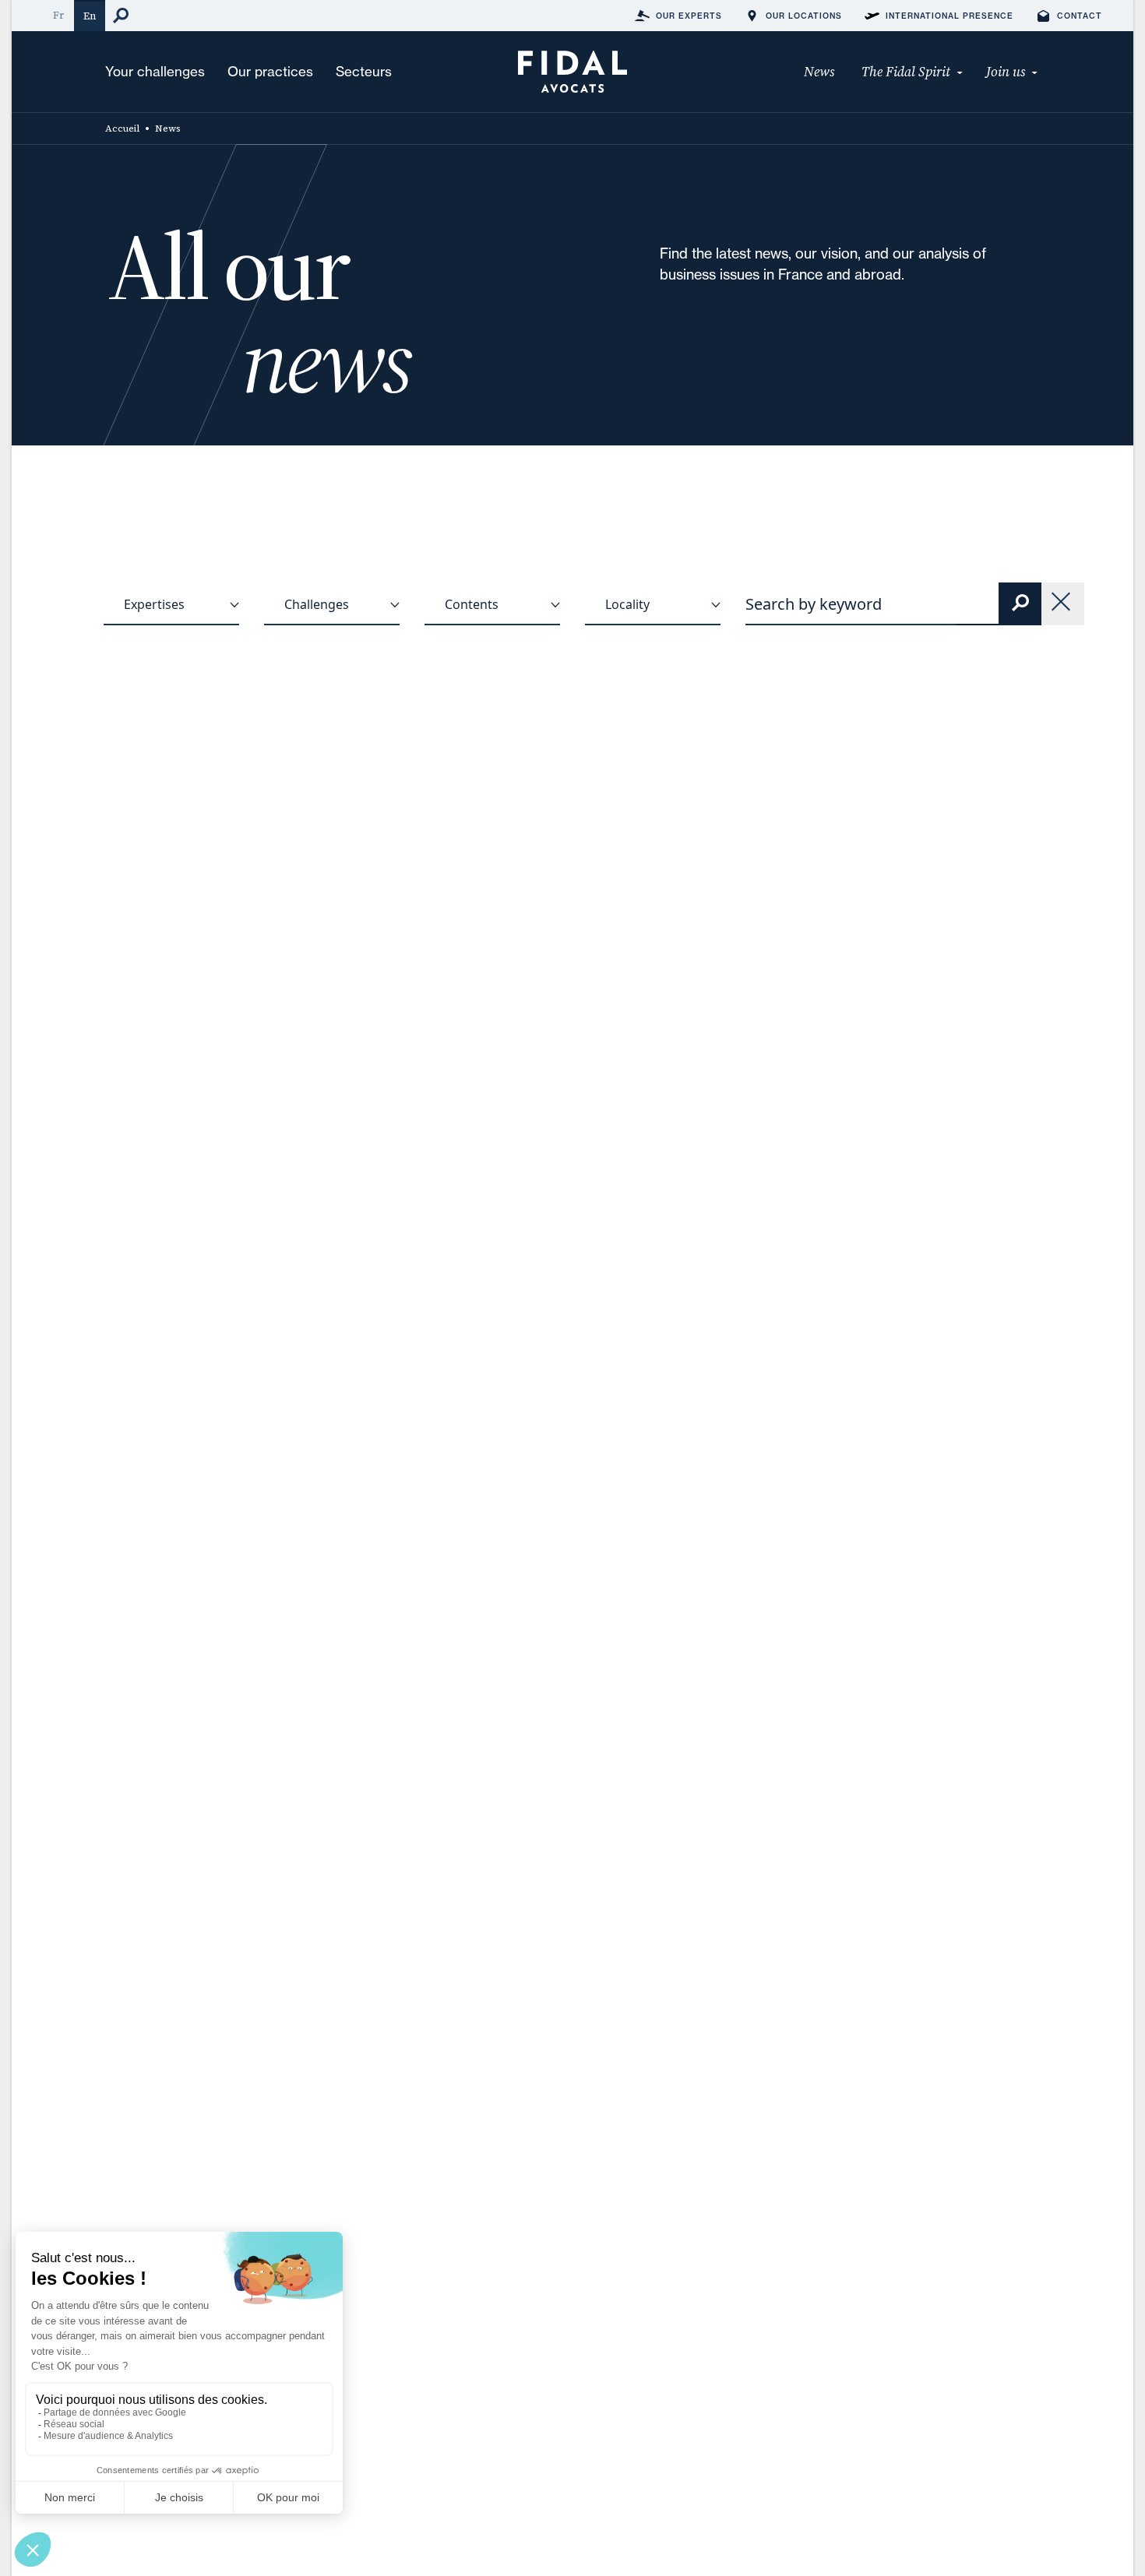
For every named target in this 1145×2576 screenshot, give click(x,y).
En (90, 16)
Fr (58, 15)
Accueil (122, 128)
